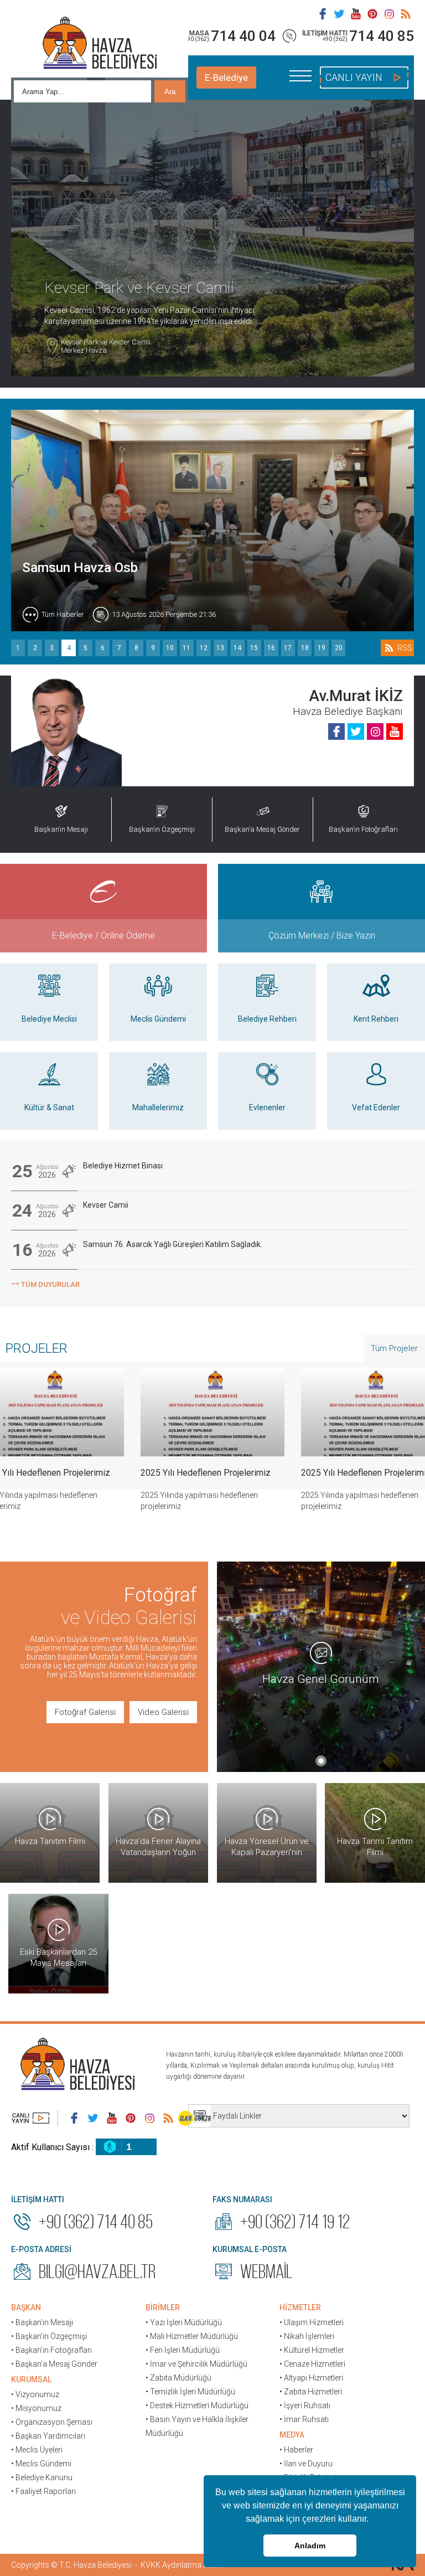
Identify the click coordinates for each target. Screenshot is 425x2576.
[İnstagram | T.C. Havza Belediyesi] (389, 14)
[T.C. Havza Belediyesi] (77, 2065)
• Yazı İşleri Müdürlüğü (184, 2322)
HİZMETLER (300, 2307)
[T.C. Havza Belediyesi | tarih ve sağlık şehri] (100, 44)
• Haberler (296, 2450)
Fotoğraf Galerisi (85, 1712)
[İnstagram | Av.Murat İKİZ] (375, 731)
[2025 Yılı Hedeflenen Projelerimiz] (212, 1412)
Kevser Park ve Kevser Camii (106, 346)
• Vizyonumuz (35, 2394)
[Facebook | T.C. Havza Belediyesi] (323, 14)
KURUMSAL (31, 2379)
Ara (170, 92)
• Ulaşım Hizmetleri (312, 2322)
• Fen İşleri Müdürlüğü (183, 2350)
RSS (405, 648)
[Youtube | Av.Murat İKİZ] (395, 731)
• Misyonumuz (36, 2408)
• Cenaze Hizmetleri (312, 2364)
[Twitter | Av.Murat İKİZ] (356, 731)
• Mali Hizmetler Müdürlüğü (192, 2336)
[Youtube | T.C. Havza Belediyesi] (356, 14)
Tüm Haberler (63, 614)
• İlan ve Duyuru (306, 2464)
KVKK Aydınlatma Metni (181, 2565)
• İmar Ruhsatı (304, 2419)
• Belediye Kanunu (42, 2477)
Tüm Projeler (394, 1348)
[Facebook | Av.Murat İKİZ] (336, 731)
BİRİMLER (163, 2307)
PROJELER (37, 1348)
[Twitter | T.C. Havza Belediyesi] (339, 14)
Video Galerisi (163, 1712)
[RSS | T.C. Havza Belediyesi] (406, 14)
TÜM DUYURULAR (45, 1283)
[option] (212, 1448)
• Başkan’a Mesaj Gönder (54, 2364)
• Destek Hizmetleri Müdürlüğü (197, 2405)
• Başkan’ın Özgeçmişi (49, 2336)
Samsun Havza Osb (80, 568)
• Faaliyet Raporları (43, 2491)
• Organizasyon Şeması (52, 2422)
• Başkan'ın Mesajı (42, 2322)
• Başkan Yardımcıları (48, 2436)
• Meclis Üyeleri (37, 2450)
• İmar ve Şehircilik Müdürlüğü (196, 2364)
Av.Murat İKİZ (356, 696)
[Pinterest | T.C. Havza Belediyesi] (372, 14)
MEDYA (292, 2435)
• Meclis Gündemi (41, 2464)
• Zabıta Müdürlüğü (178, 2378)
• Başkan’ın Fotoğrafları (51, 2350)
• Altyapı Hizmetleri (311, 2378)
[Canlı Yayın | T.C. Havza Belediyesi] (30, 2118)
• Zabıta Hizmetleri (311, 2392)
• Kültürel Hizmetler (312, 2350)
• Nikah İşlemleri (307, 2336)
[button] (372, 2520)
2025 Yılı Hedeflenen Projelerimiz (206, 1473)
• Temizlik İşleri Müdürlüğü (190, 2392)
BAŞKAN (26, 2307)
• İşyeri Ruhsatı (305, 2405)
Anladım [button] (310, 2546)
